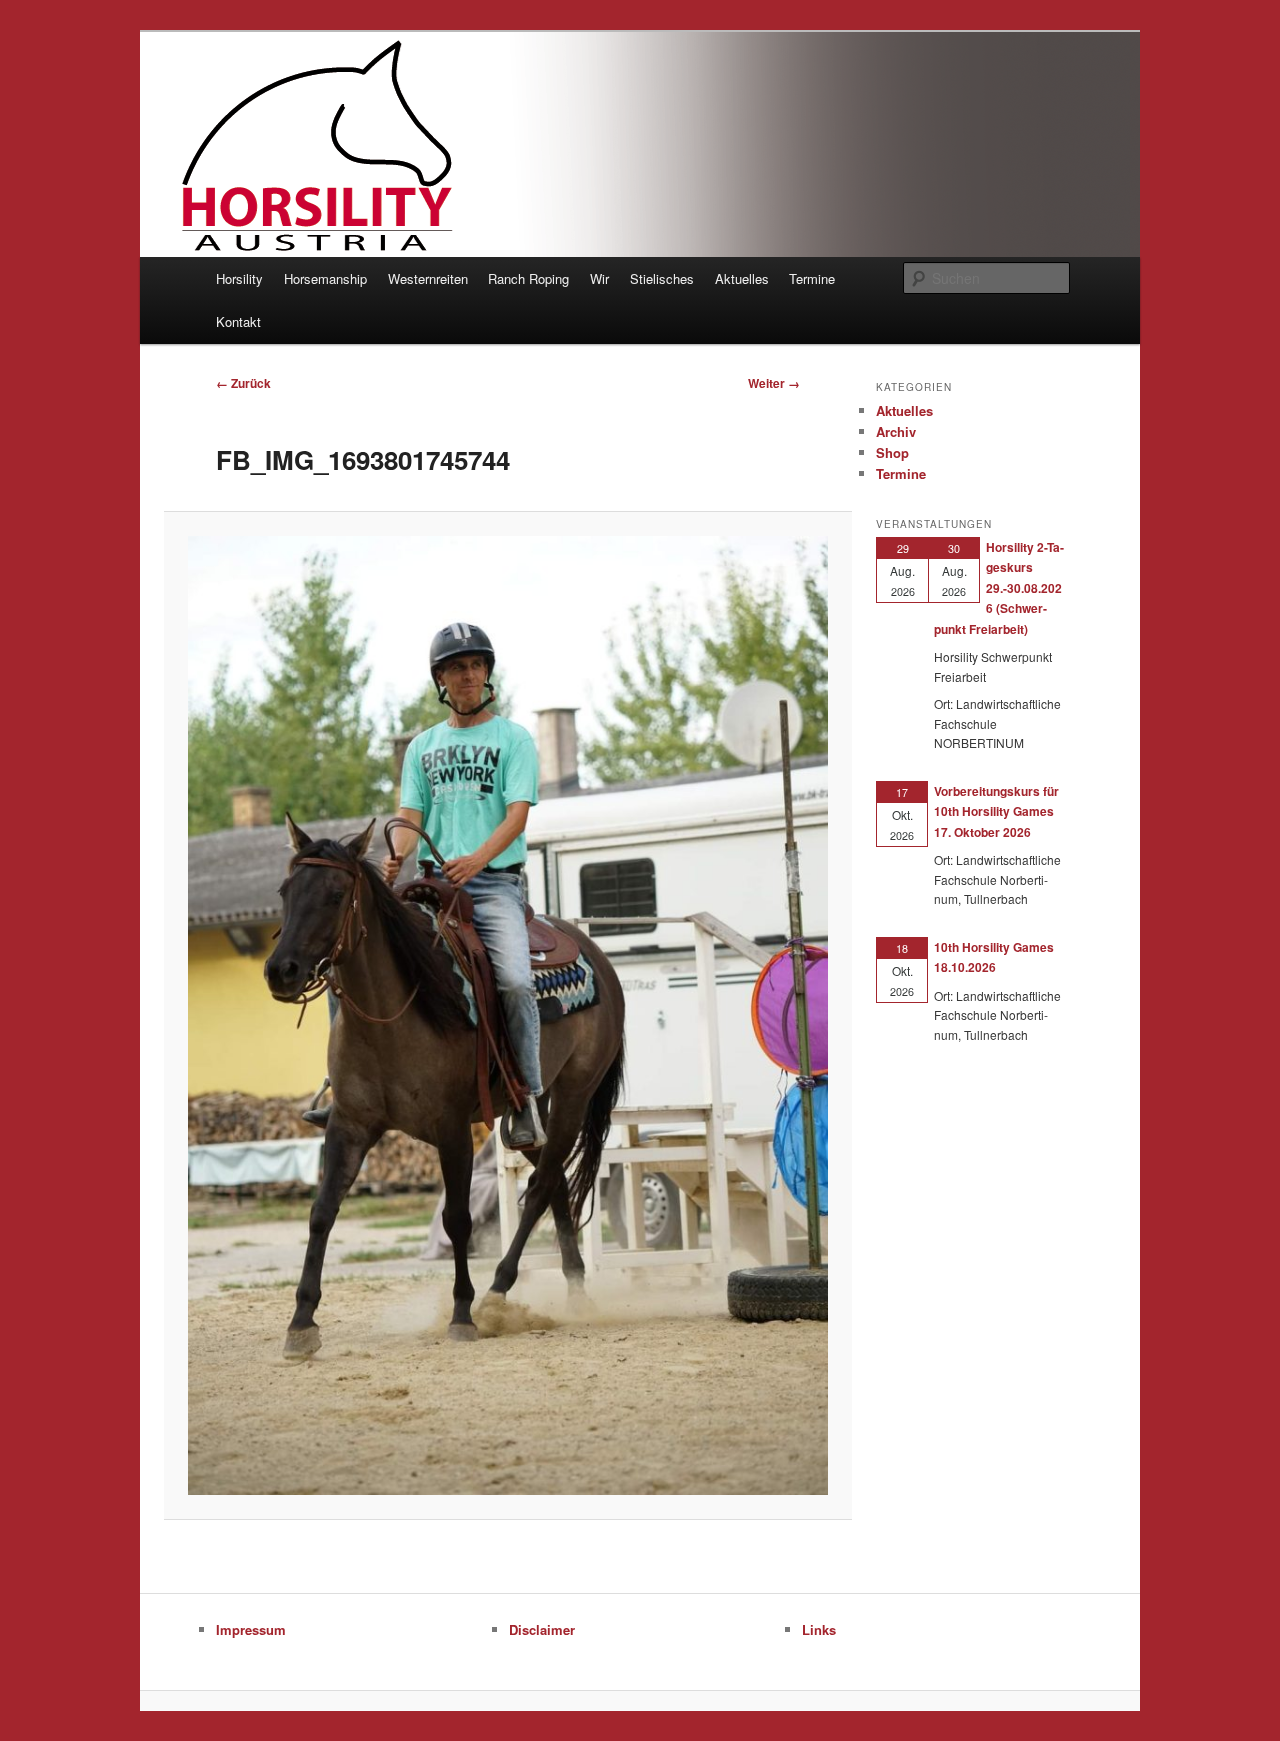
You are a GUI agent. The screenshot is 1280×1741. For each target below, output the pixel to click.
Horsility (239, 278)
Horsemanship (325, 278)
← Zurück (243, 383)
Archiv (896, 431)
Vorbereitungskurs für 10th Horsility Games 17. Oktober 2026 (996, 811)
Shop (892, 452)
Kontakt (238, 321)
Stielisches (662, 278)
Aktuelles (742, 278)
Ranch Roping (528, 278)
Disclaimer (542, 1629)
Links (819, 1629)
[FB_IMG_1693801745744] (507, 1015)
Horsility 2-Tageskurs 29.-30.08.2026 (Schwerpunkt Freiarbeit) (999, 588)
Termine (812, 278)
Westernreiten (428, 278)
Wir (599, 278)
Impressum (251, 1629)
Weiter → (774, 383)
